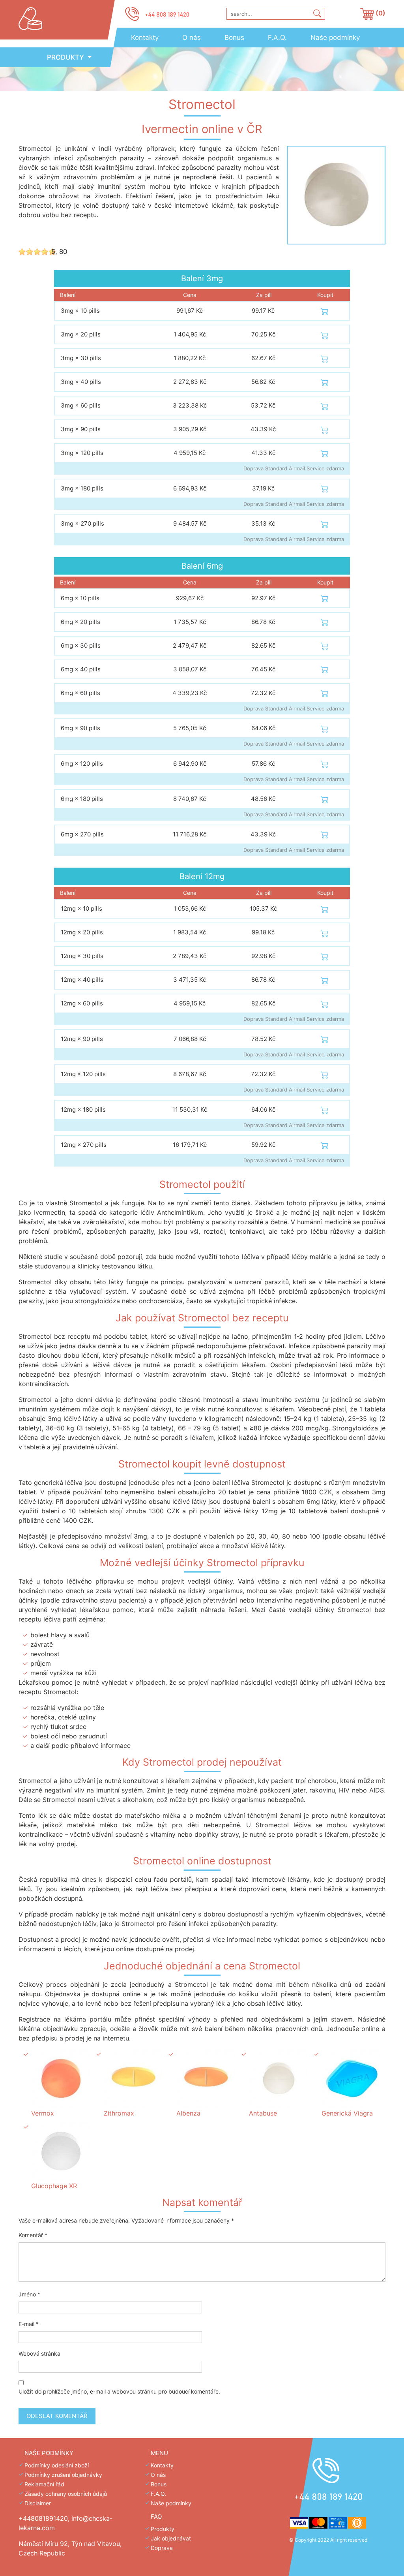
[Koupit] (325, 311)
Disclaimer (38, 2503)
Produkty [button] (66, 57)
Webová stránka (39, 2353)
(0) (380, 13)
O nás (192, 38)
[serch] (317, 13)
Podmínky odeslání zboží (57, 2465)
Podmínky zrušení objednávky (63, 2475)
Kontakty (145, 38)
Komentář (33, 2235)
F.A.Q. (277, 38)
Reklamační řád (44, 2484)
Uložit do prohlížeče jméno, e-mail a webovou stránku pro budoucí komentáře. (119, 2391)
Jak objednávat (171, 2538)
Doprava (162, 2548)
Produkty (163, 2529)
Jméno (29, 2294)
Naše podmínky (335, 38)
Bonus (234, 38)
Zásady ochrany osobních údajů (66, 2494)
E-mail (29, 2324)
